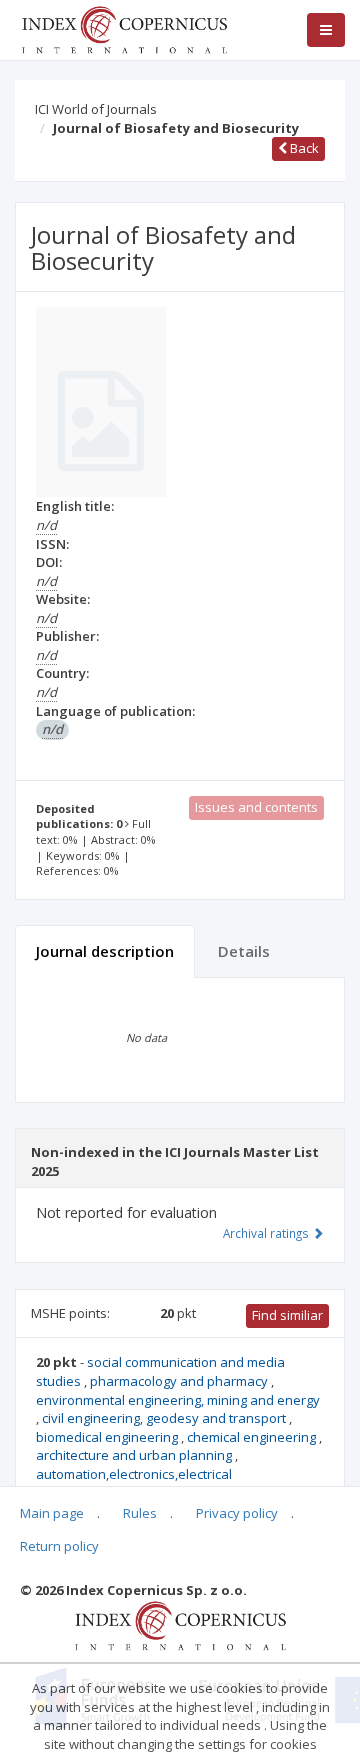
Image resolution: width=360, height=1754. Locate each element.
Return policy (59, 1546)
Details (244, 951)
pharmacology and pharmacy (180, 1381)
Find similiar (287, 1315)
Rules (140, 1513)
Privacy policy (237, 1513)
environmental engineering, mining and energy (178, 1400)
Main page (52, 1513)
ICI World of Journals (96, 109)
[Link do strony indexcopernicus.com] (180, 1624)
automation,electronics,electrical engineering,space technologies (134, 1483)
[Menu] (326, 30)
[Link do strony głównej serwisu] (124, 28)
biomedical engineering (108, 1437)
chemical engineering (253, 1437)
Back (303, 148)
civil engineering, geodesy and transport (165, 1418)
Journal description (105, 951)
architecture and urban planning (135, 1455)
